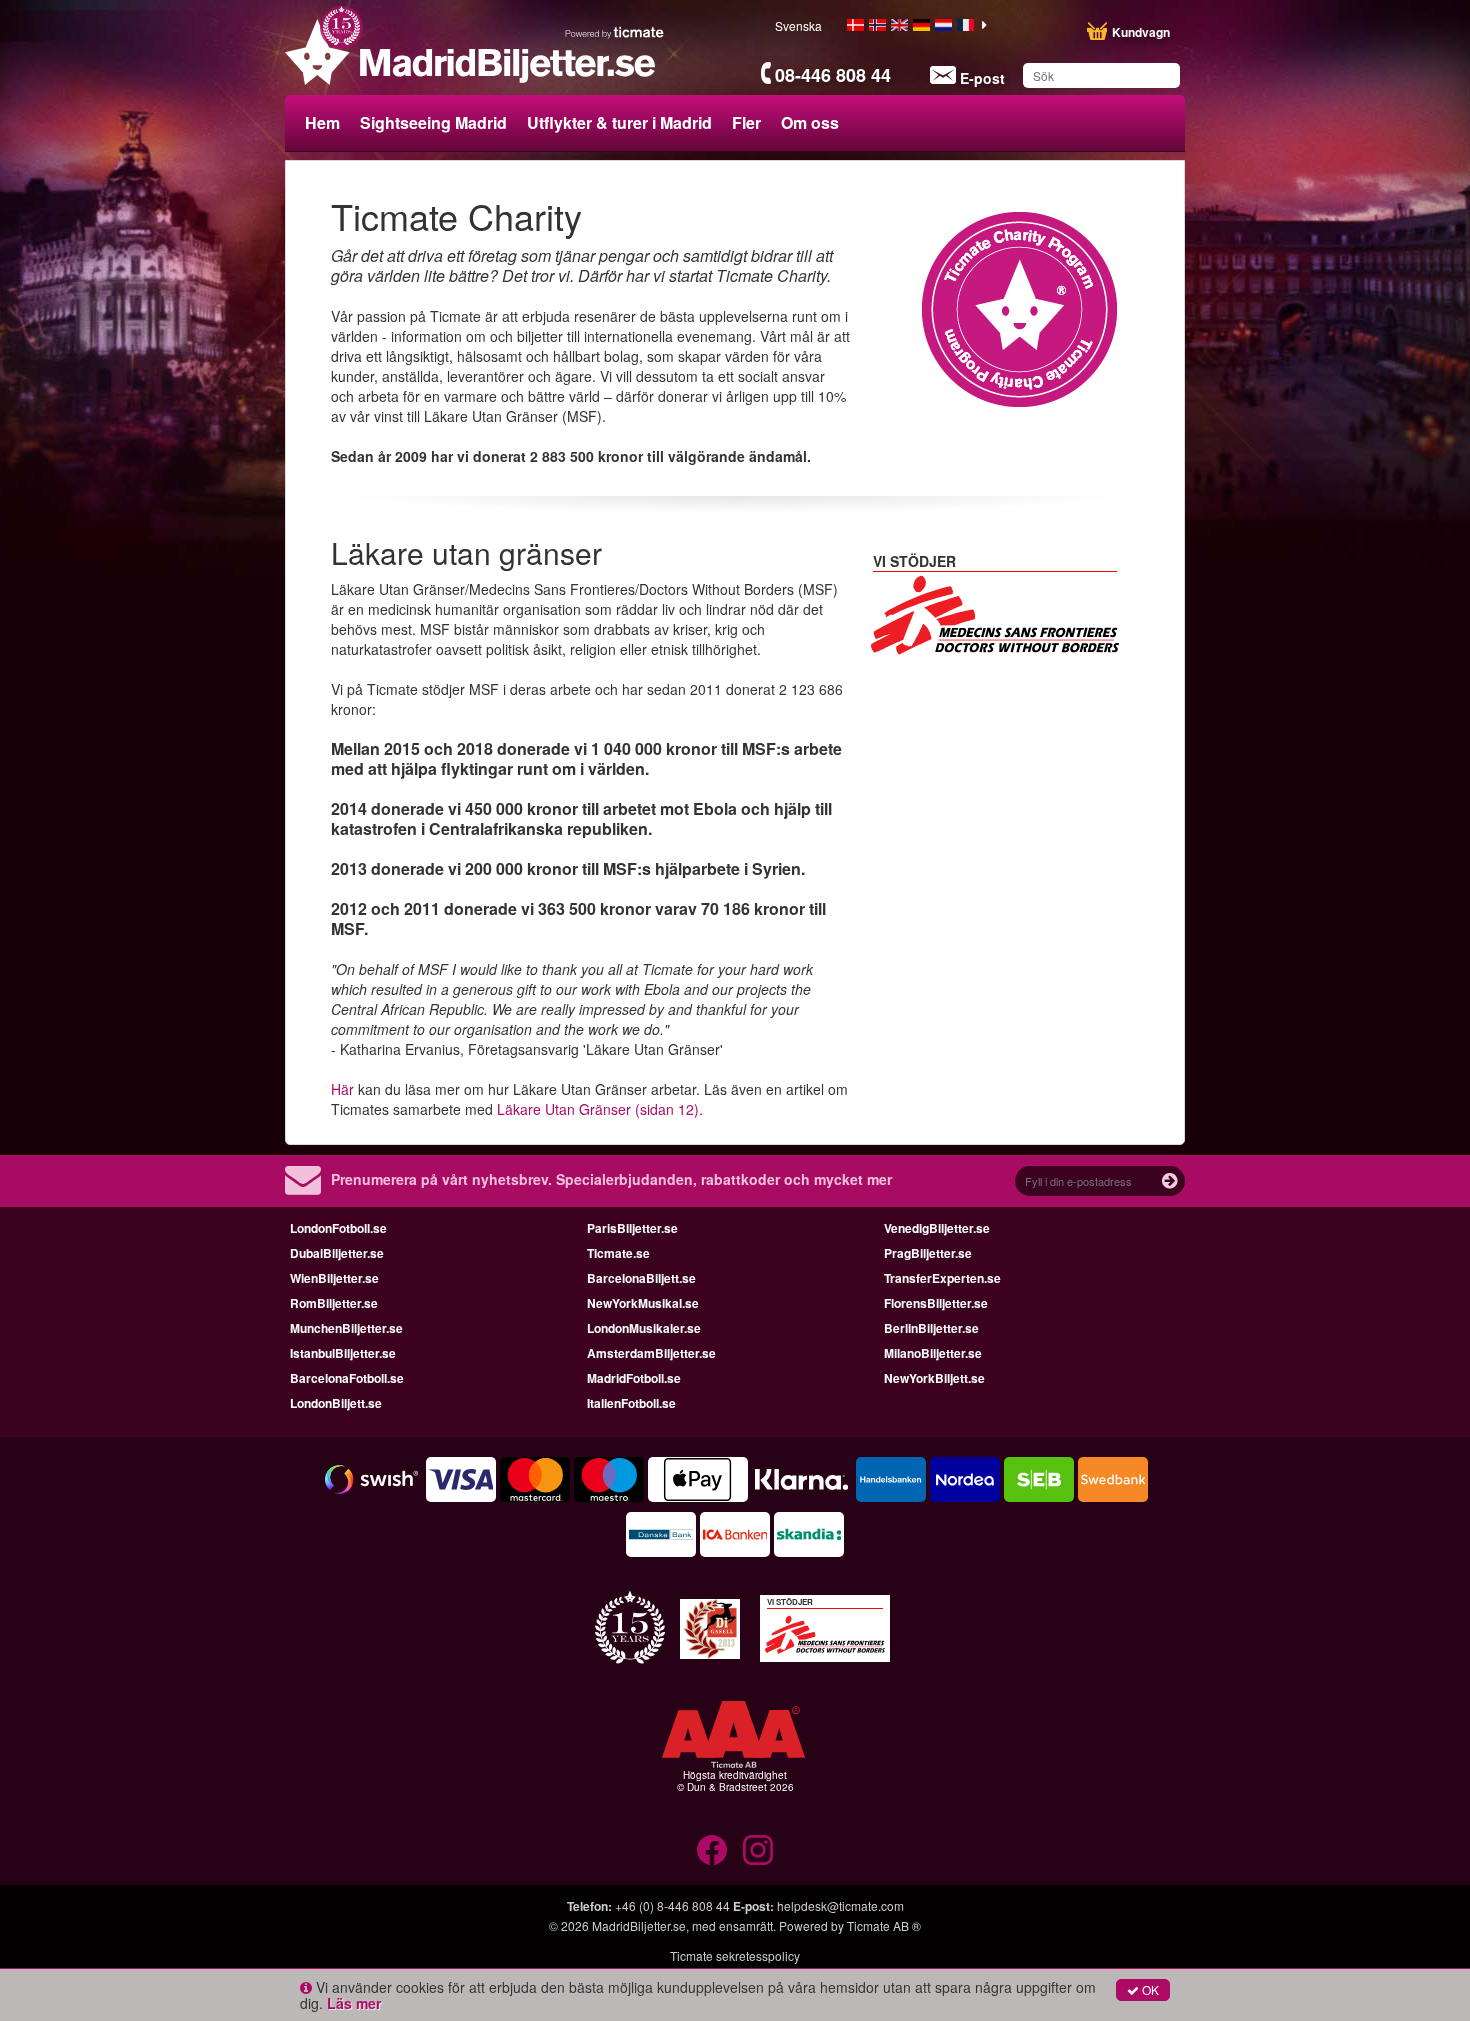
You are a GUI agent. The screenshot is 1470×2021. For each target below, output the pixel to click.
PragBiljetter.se (928, 1253)
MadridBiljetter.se (639, 1925)
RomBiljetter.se (334, 1303)
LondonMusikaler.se (644, 1328)
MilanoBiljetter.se (933, 1353)
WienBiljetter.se (334, 1278)
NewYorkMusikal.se (643, 1303)
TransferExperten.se (942, 1278)
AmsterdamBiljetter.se (651, 1353)
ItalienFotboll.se (631, 1403)
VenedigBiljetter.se (937, 1228)
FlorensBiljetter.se (936, 1303)
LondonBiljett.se (336, 1403)
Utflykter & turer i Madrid (619, 122)
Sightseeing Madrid (433, 122)
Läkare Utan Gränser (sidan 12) (598, 1109)
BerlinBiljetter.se (931, 1328)
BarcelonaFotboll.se (347, 1378)
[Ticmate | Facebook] (712, 1850)
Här (342, 1089)
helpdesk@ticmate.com (840, 1905)
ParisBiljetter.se (632, 1228)
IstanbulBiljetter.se (343, 1353)
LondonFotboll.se (338, 1228)
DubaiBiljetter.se (337, 1253)
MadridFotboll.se (634, 1378)
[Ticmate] (615, 32)
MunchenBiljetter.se (346, 1328)
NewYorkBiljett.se (934, 1378)
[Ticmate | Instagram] (758, 1850)
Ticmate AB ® (884, 1925)
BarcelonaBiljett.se (641, 1278)
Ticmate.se (618, 1253)
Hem (322, 122)
